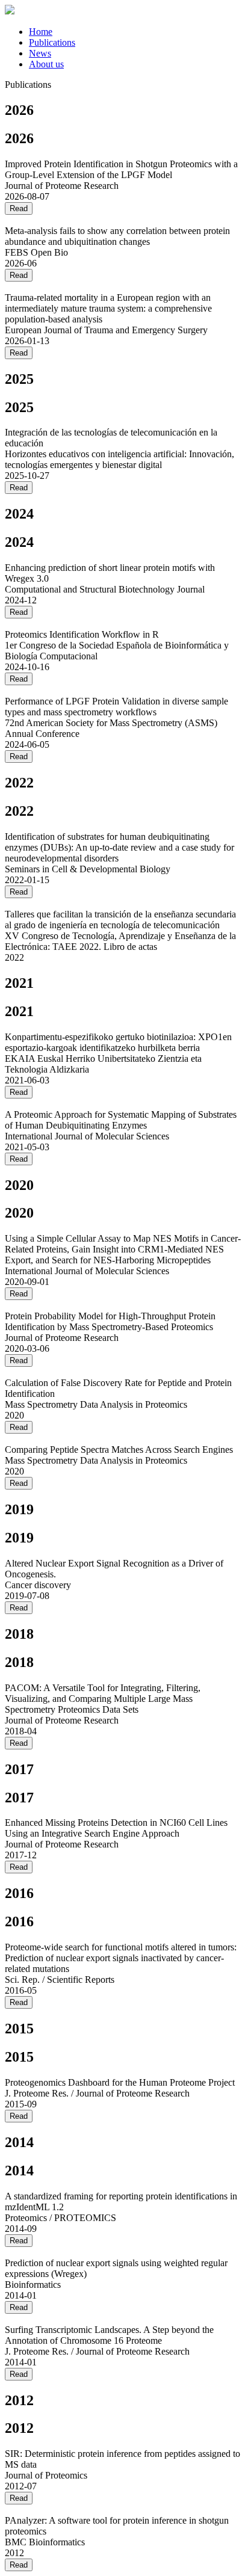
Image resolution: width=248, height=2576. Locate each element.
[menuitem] (41, 32)
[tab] (136, 32)
